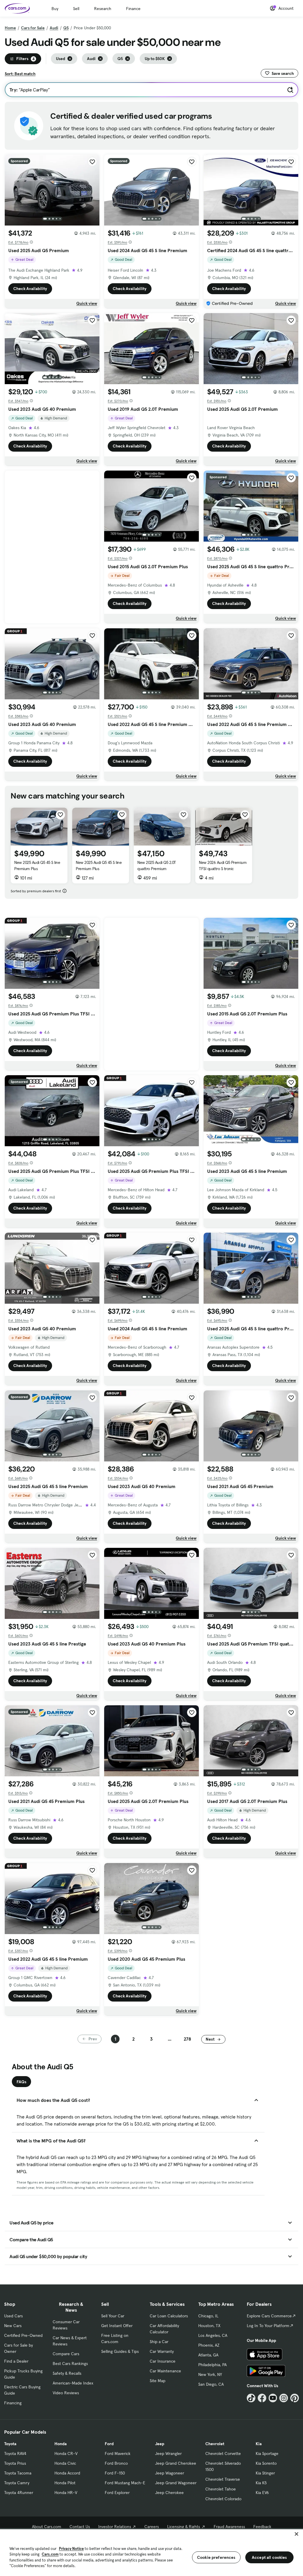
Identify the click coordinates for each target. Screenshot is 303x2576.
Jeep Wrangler (168, 2453)
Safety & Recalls (67, 2373)
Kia (259, 2444)
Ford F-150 (115, 2473)
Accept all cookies (269, 2557)
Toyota (10, 2444)
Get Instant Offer (117, 2326)
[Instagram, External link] (284, 2398)
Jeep (160, 2444)
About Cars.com (47, 2527)
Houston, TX (209, 2326)
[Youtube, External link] (273, 2398)
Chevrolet (215, 2444)
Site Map (158, 2381)
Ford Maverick (118, 2453)
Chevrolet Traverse (223, 2479)
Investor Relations (115, 2527)
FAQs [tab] (21, 2082)
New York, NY (210, 2374)
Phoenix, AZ (209, 2345)
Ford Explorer (117, 2493)
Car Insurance (163, 2361)
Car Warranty (162, 2351)
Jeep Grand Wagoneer (176, 2483)
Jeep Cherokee (169, 2493)
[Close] (296, 2534)
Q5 (66, 28)
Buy (55, 9)
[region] (151, 2552)
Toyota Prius (15, 2463)
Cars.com (50, 2554)
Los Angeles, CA (213, 2335)
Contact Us (80, 2527)
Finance (133, 9)
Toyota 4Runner (19, 2493)
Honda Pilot (65, 2483)
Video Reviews (66, 2393)
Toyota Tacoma (18, 2473)
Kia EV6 (262, 2493)
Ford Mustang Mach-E (125, 2483)
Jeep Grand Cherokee (176, 2463)
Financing (13, 2403)
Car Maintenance (165, 2371)
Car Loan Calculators (169, 2316)
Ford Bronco (116, 2463)
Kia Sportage (267, 2453)
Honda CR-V (66, 2453)
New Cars (13, 2326)
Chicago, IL (208, 2316)
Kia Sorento (266, 2463)
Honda (61, 2444)
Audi (54, 28)
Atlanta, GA (208, 2355)
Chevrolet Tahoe (221, 2489)
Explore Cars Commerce (269, 2316)
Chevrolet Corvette (223, 2453)
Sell (76, 9)
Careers (152, 2527)
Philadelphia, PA (212, 2365)
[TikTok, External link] (251, 2398)
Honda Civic (65, 2463)
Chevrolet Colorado (223, 2499)
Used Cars (13, 2316)
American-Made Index (73, 2383)
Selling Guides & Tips (120, 2351)
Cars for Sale (33, 28)
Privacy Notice (71, 2549)
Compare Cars (66, 2354)
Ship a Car (159, 2342)
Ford (109, 2444)
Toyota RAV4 (15, 2453)
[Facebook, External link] (262, 2398)
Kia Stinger (265, 2473)
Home (10, 28)
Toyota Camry (17, 2483)
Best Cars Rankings (70, 2364)
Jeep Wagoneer (170, 2473)
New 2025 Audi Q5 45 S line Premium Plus (37, 866)
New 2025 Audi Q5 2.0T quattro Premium (157, 866)
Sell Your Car (113, 2316)
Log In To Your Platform (268, 2326)
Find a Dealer (16, 2361)
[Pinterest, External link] (295, 2398)
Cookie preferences (216, 2557)
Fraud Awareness (229, 2527)
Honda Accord (67, 2473)
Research (103, 9)
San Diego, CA (211, 2384)
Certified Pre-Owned (23, 2335)
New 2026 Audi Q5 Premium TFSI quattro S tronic (223, 866)
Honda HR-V (66, 2493)
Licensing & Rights (184, 2527)
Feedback (262, 2527)
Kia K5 (261, 2483)
